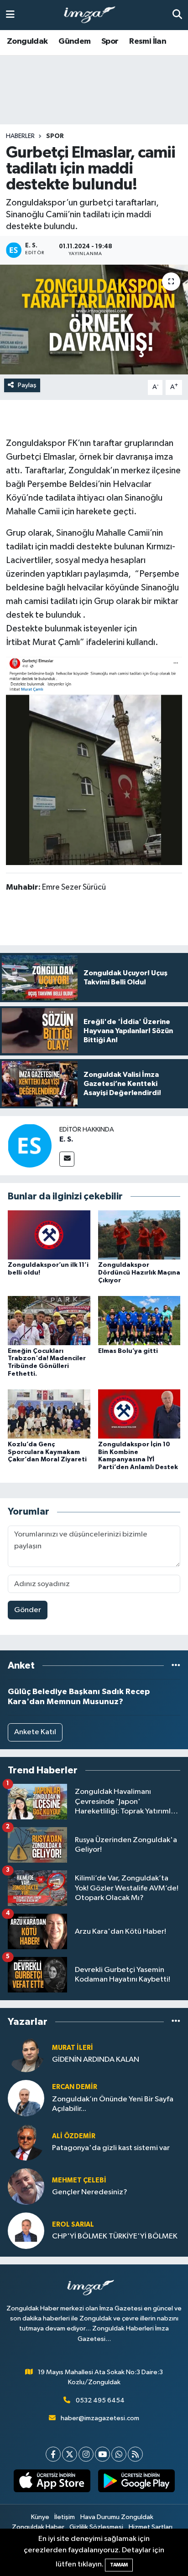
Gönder (28, 1610)
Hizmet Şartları (151, 2527)
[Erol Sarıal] (26, 2230)
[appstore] (52, 2483)
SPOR (55, 136)
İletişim (65, 2517)
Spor (110, 41)
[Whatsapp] (119, 2454)
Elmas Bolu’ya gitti (128, 1351)
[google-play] (136, 2483)
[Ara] (177, 15)
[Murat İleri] (26, 2054)
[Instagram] (86, 2454)
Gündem (74, 41)
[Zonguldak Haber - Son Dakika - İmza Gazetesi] (94, 15)
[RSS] (135, 2454)
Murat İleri (73, 2048)
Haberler (20, 136)
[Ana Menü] (10, 15)
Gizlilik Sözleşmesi (96, 2527)
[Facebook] (53, 2454)
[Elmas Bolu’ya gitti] (139, 1320)
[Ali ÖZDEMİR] (26, 2142)
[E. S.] (30, 1145)
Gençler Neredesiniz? (90, 2192)
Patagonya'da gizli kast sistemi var (111, 2148)
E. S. (66, 1139)
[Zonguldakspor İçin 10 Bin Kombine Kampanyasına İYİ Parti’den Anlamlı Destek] (139, 1414)
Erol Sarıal (73, 2225)
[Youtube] (102, 2454)
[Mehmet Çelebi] (26, 2186)
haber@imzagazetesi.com (100, 2418)
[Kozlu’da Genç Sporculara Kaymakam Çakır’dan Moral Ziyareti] (49, 1414)
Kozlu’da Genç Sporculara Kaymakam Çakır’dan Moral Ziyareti (47, 1452)
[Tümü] (176, 1666)
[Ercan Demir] (26, 2098)
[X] (70, 2454)
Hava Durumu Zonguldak (117, 2517)
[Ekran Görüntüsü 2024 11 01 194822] (94, 760)
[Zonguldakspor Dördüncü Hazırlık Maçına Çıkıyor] (139, 1235)
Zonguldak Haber (38, 2527)
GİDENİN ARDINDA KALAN (96, 2060)
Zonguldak (27, 41)
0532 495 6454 (100, 2400)
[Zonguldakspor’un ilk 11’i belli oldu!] (49, 1235)
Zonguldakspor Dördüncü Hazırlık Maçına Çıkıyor (139, 1273)
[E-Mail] (67, 1159)
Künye (40, 2517)
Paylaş (27, 385)
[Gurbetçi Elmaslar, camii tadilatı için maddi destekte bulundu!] (94, 320)
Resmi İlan (148, 41)
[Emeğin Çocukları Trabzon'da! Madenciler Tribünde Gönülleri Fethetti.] (49, 1320)
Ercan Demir (75, 2087)
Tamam (119, 2565)
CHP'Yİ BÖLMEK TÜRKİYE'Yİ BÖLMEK (115, 2236)
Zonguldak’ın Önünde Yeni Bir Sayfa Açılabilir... (113, 2104)
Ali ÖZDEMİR (74, 2136)
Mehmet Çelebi (79, 2180)
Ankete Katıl (35, 1732)
